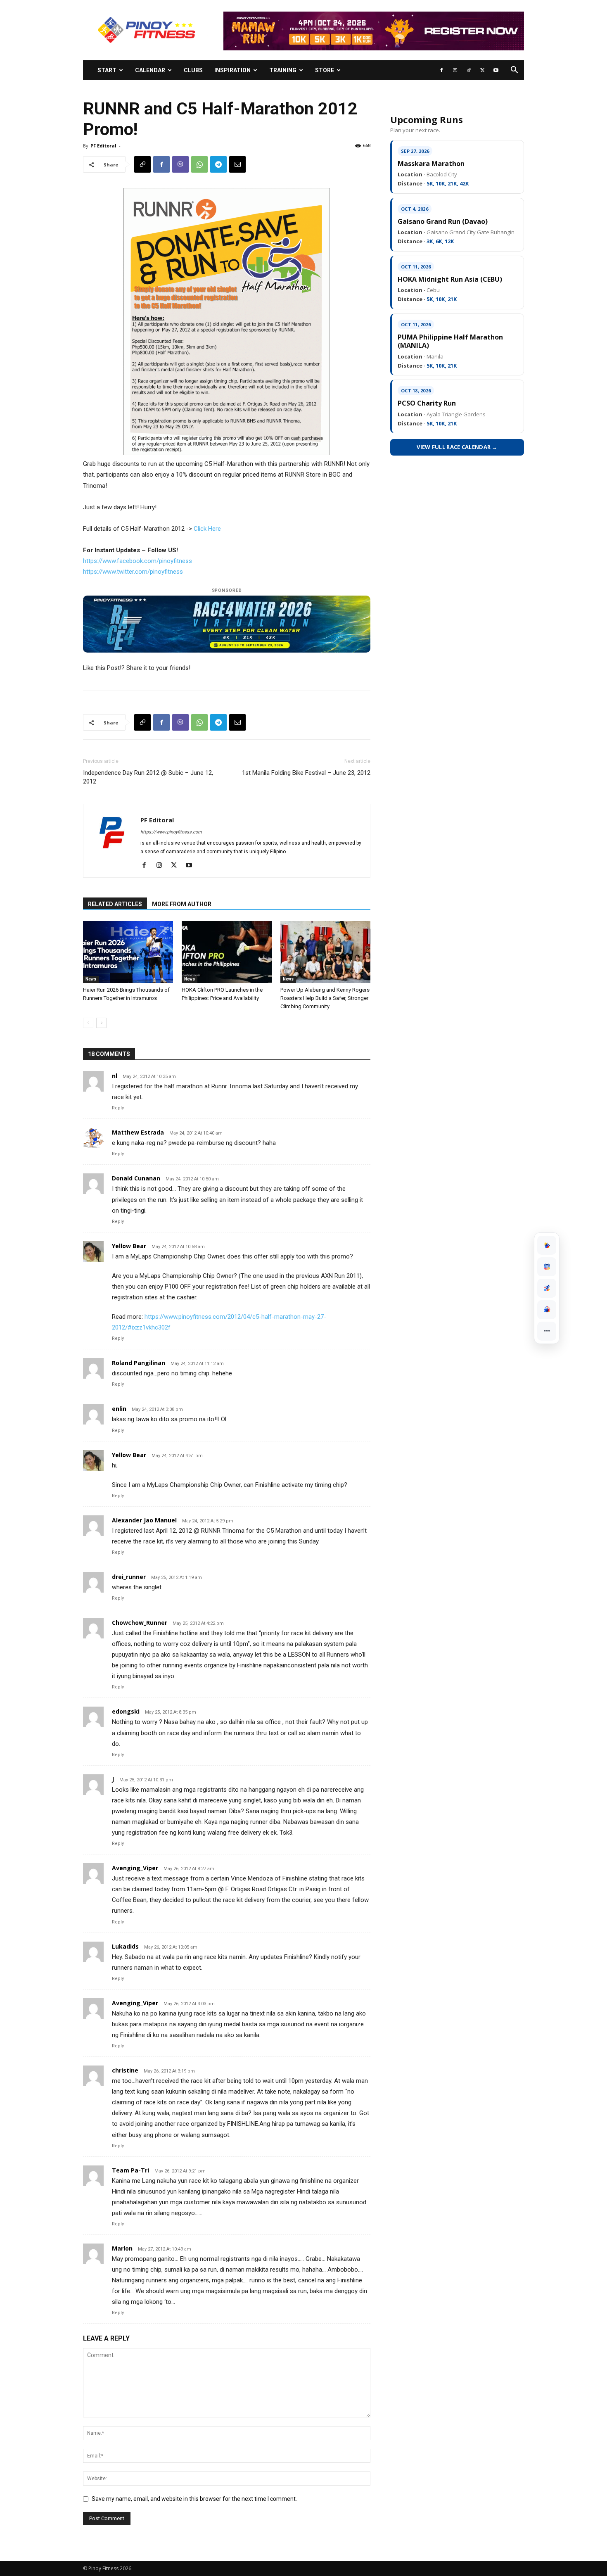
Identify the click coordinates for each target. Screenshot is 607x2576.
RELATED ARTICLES (115, 904)
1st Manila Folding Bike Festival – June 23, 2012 (306, 773)
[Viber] (180, 164)
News (91, 979)
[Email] (237, 164)
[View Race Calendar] (547, 1267)
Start (107, 70)
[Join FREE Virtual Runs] (547, 1288)
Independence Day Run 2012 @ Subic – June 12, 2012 (148, 777)
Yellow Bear (129, 1246)
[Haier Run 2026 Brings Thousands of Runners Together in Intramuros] (128, 952)
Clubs (193, 70)
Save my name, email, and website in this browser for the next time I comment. (194, 2499)
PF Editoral (103, 146)
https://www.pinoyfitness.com (171, 832)
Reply (118, 1108)
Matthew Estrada (138, 1132)
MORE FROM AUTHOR (182, 904)
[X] (482, 70)
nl (115, 1076)
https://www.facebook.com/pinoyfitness (138, 561)
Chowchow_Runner (140, 1623)
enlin (119, 1409)
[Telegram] (218, 164)
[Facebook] (441, 70)
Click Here (207, 529)
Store (325, 70)
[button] (514, 71)
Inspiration (232, 70)
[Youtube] (496, 70)
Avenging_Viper (135, 1868)
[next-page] (101, 1023)
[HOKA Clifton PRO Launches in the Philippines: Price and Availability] (227, 952)
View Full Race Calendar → (457, 447)
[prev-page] (88, 1023)
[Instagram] (455, 70)
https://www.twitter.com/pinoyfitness (133, 572)
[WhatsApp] (199, 164)
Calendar (150, 70)
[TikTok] (469, 70)
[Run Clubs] (547, 1310)
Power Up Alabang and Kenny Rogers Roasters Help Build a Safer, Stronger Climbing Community (325, 998)
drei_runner (129, 1577)
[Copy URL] (142, 164)
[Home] (547, 1245)
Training (283, 70)
